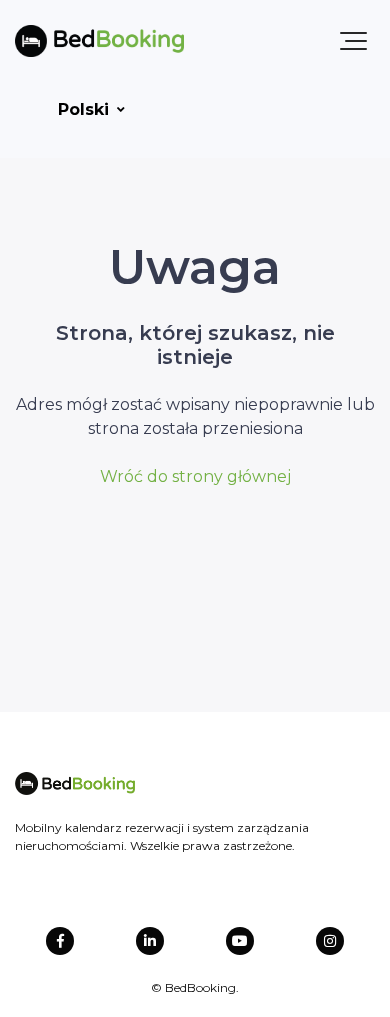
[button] (353, 41)
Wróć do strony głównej (195, 476)
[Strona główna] (99, 41)
